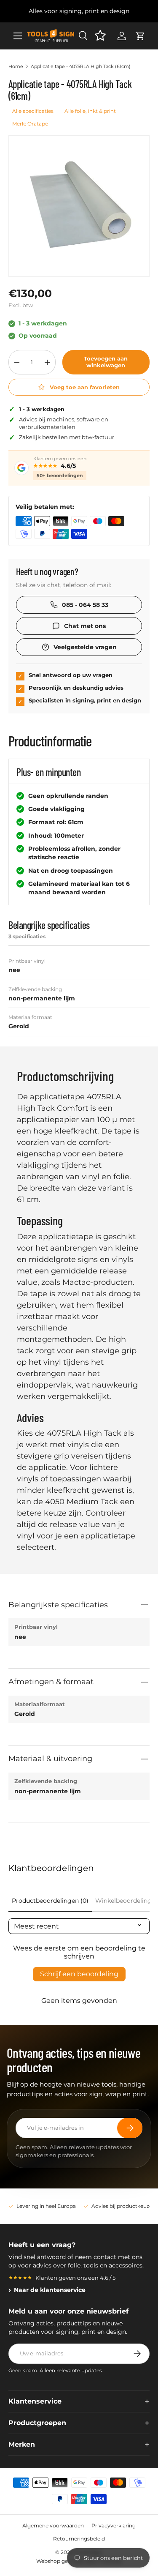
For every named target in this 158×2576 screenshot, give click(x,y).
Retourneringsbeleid (79, 2539)
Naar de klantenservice (50, 2290)
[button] (140, 36)
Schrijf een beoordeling (79, 1974)
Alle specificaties (33, 111)
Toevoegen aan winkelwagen (106, 362)
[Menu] (18, 36)
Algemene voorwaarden (53, 2525)
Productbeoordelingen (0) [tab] (50, 1901)
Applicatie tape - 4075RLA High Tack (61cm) (81, 66)
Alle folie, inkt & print (90, 111)
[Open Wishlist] (100, 36)
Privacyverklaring (114, 2525)
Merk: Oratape (30, 124)
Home (16, 66)
